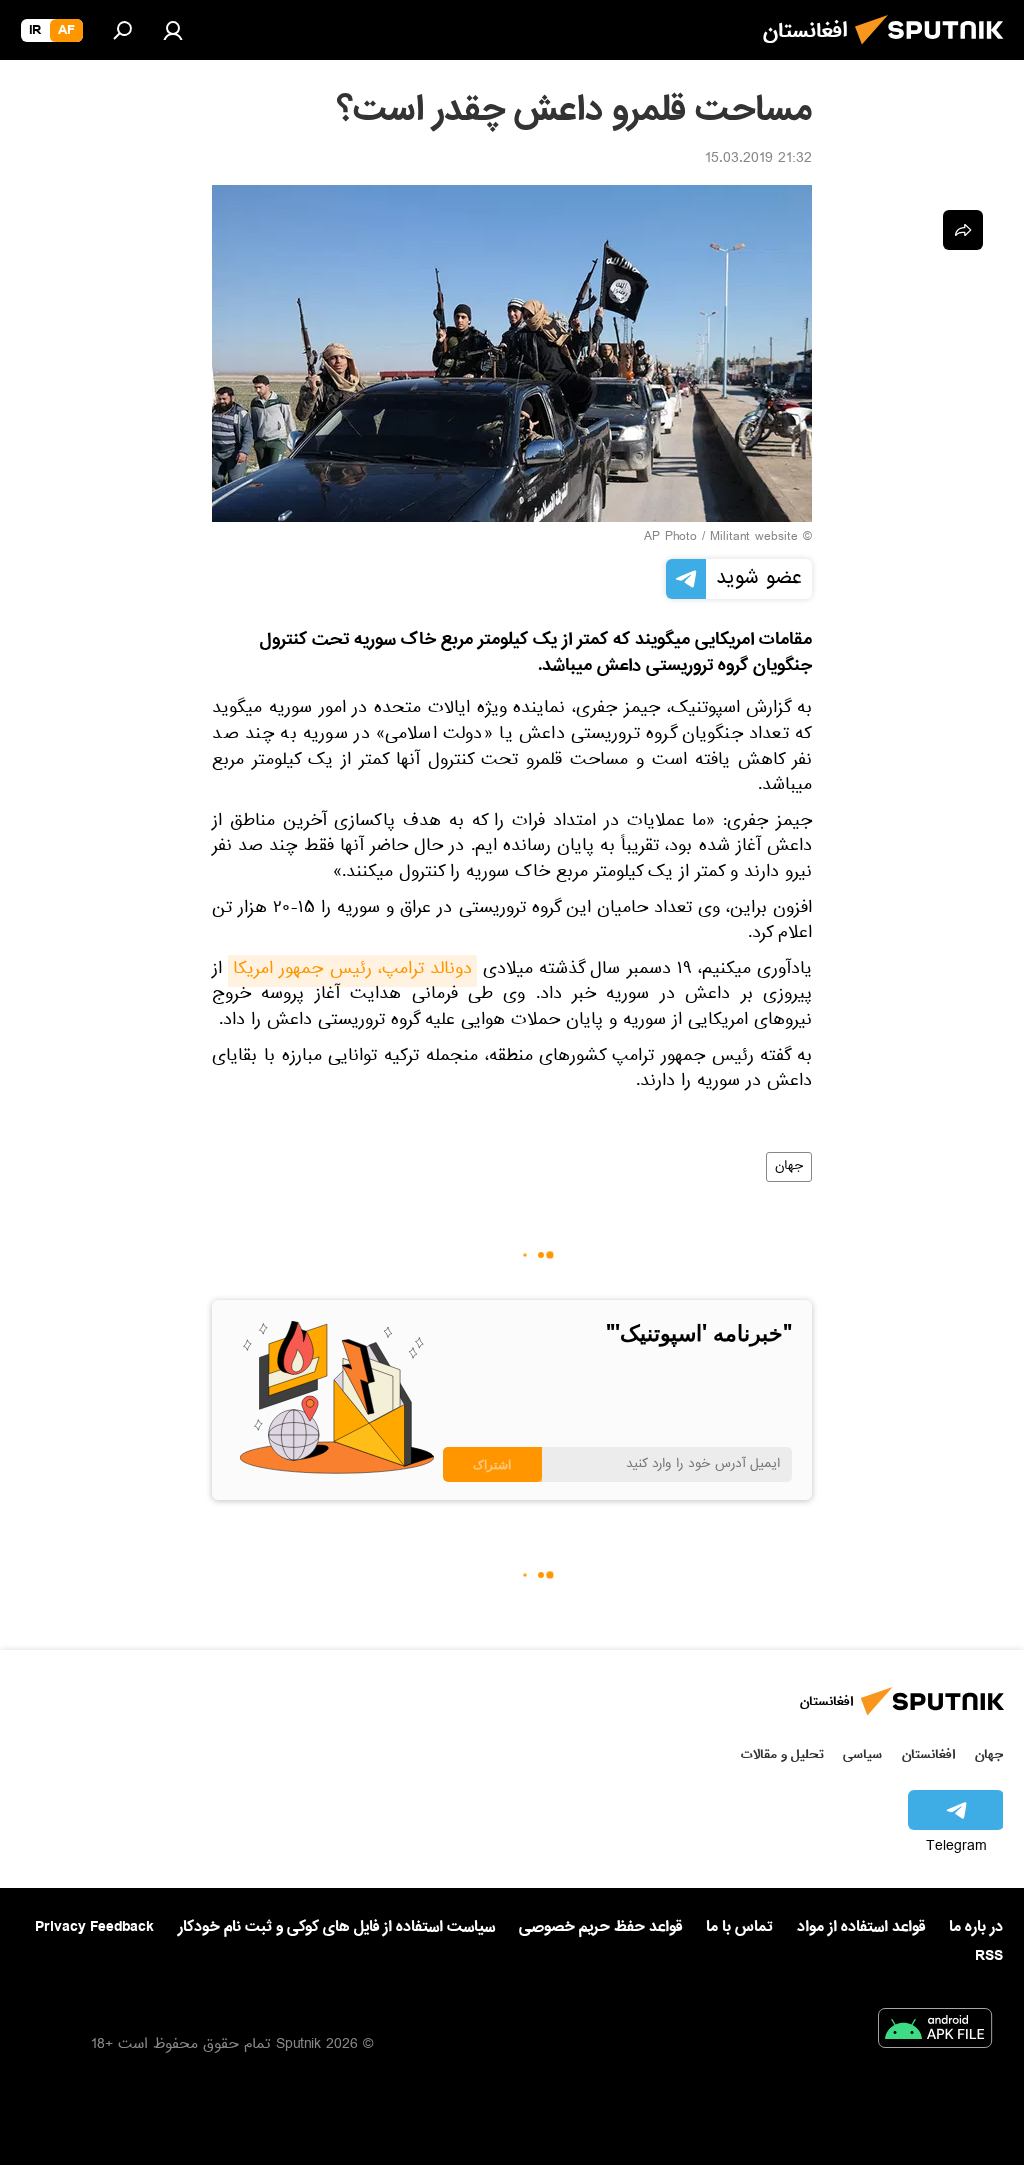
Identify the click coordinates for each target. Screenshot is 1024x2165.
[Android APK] (935, 2032)
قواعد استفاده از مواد (861, 1927)
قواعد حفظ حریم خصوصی (600, 1927)
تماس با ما (739, 1927)
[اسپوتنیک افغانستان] (935, 50)
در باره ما (976, 1927)
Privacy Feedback (94, 1927)
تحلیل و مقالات (782, 1754)
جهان (789, 1167)
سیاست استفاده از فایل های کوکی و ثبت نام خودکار (336, 1927)
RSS (989, 1956)
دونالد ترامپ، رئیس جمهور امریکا (352, 971)
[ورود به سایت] (173, 30)
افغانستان (928, 1754)
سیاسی (862, 1754)
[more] (963, 230)
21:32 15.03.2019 (758, 160)
